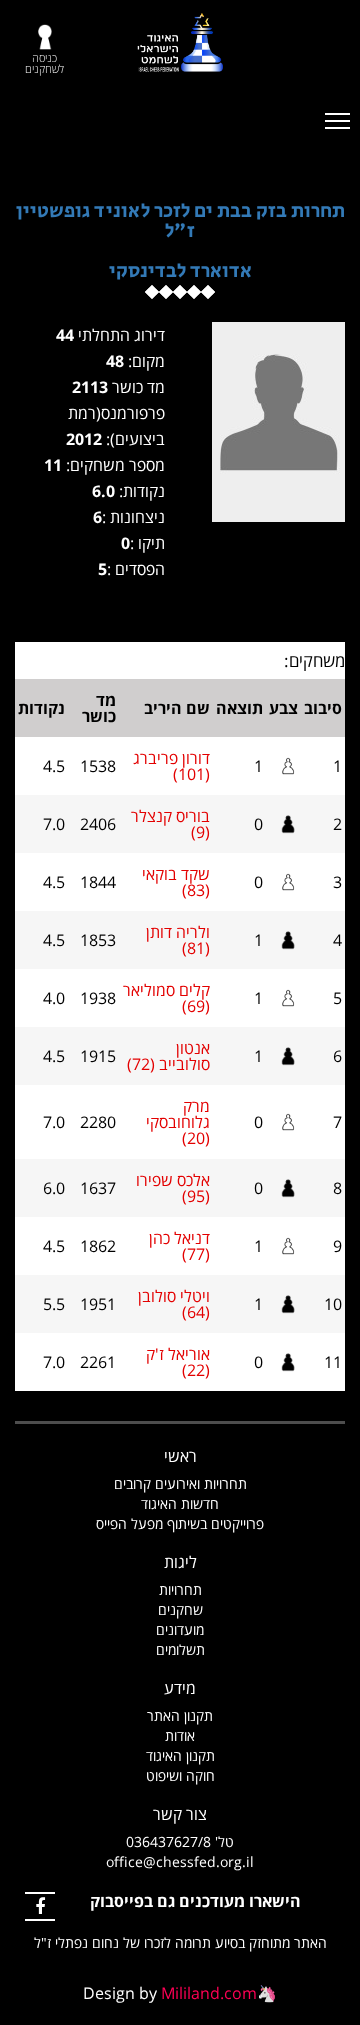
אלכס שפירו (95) (173, 1188)
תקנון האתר (180, 1715)
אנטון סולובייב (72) (168, 1056)
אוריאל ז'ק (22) (178, 1362)
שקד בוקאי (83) (176, 882)
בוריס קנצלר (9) (170, 824)
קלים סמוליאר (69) (166, 998)
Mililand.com (209, 1993)
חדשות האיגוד (180, 1503)
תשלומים (180, 1649)
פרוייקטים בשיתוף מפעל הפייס (180, 1523)
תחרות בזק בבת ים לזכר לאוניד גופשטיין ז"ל (180, 221)
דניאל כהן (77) (179, 1246)
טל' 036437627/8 (180, 1841)
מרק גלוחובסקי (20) (178, 1122)
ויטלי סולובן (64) (174, 1304)
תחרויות (180, 1589)
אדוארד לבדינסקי (180, 271)
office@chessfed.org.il (180, 1861)
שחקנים (180, 1609)
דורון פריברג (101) (171, 766)
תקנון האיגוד (180, 1755)
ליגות (180, 1562)
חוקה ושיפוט (180, 1775)
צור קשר (180, 1814)
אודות (180, 1735)
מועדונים (180, 1629)
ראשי (180, 1456)
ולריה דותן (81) (178, 940)
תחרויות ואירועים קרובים (180, 1483)
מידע (180, 1688)
